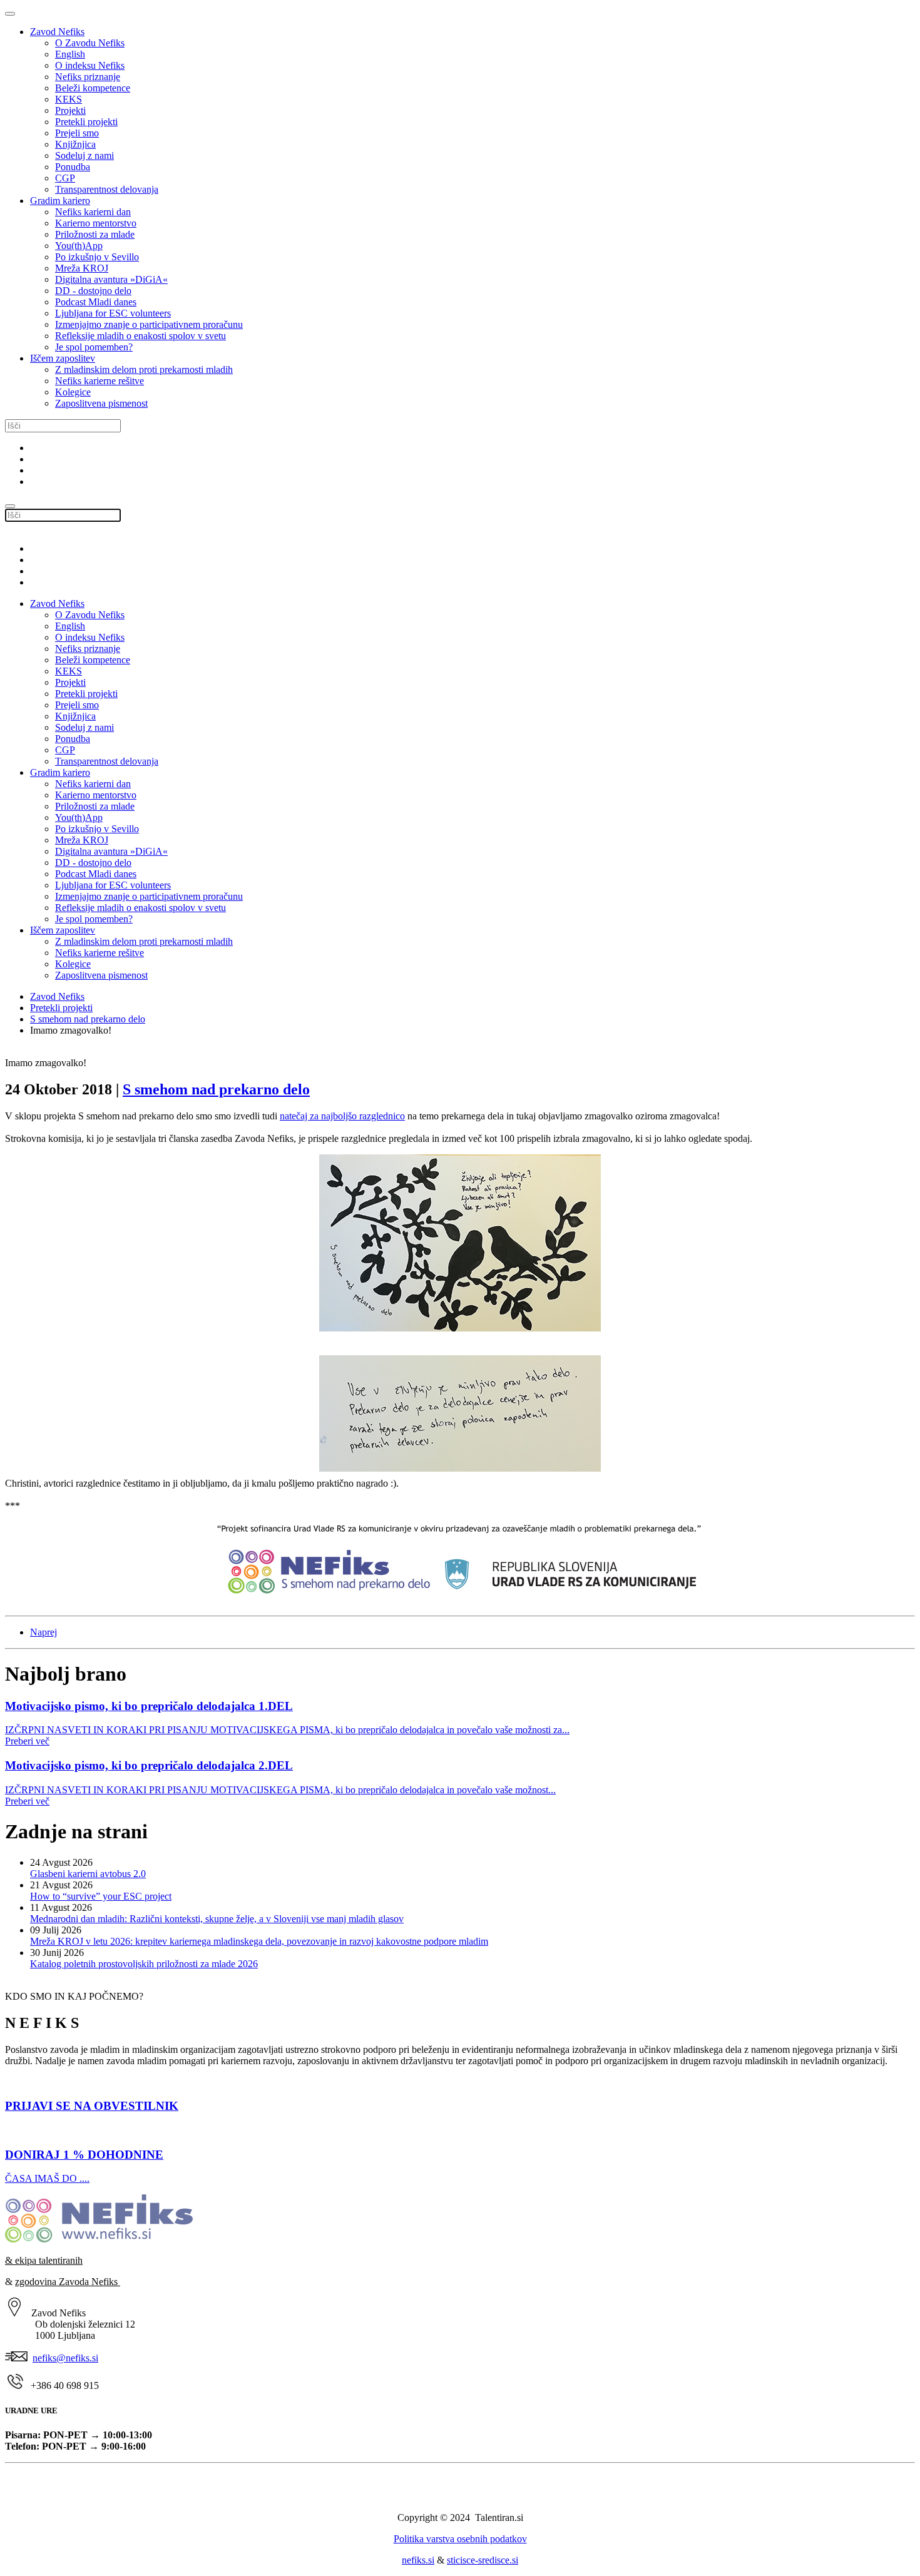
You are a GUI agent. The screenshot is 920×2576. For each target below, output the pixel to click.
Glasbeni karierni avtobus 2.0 (88, 1874)
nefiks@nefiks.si (65, 2358)
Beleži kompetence (93, 88)
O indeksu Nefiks (90, 65)
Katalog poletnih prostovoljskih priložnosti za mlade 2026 (144, 1964)
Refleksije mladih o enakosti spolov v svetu (141, 336)
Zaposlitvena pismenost (101, 403)
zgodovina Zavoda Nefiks (68, 2282)
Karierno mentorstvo (96, 223)
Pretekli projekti (86, 122)
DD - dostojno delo (93, 291)
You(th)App (79, 246)
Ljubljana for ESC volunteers (113, 313)
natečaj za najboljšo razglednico (342, 1116)
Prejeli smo (77, 133)
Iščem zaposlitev (63, 358)
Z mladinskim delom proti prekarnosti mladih (144, 369)
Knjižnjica (75, 144)
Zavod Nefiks (57, 32)
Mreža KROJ (82, 268)
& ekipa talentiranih (44, 2260)
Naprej (43, 1632)
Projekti (70, 110)
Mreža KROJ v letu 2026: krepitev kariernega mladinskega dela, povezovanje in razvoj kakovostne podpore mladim (259, 1941)
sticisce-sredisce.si (483, 2560)
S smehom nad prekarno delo (88, 1019)
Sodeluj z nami (84, 155)
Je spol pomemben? (94, 347)
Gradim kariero (60, 201)
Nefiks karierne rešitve (100, 381)
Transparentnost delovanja (107, 189)
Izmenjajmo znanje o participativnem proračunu (149, 324)
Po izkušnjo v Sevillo (97, 257)
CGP (65, 178)
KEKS (69, 99)
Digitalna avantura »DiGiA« (111, 279)
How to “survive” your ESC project (101, 1896)
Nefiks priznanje (88, 77)
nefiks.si (418, 2560)
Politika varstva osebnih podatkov (460, 2539)
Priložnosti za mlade (95, 234)
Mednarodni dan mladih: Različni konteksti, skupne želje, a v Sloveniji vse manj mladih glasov (217, 1919)
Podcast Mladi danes (96, 302)
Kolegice (73, 392)
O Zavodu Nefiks (90, 43)
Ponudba (73, 167)
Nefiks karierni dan (93, 212)
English (70, 54)
